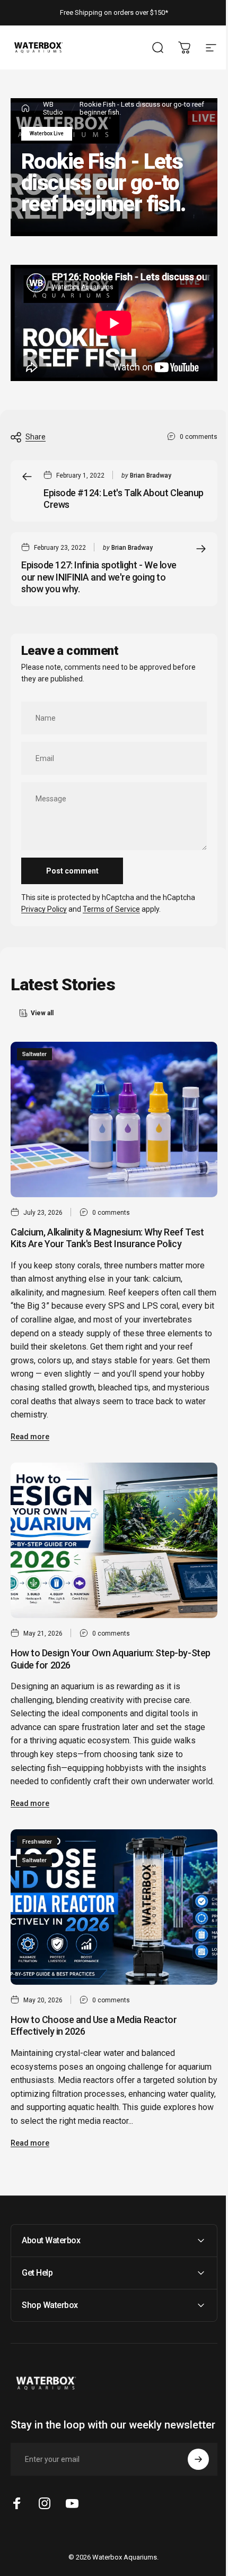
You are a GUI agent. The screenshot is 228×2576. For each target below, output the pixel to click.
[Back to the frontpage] (25, 108)
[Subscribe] (190, 2475)
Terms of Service (111, 909)
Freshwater (37, 1842)
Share (36, 437)
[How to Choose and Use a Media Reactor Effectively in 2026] (114, 1907)
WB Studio (53, 108)
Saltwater (34, 1054)
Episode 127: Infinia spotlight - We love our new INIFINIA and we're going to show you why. (99, 577)
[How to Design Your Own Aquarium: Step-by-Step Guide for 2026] (114, 1540)
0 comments (199, 436)
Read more (30, 1437)
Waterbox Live (47, 133)
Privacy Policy (44, 909)
